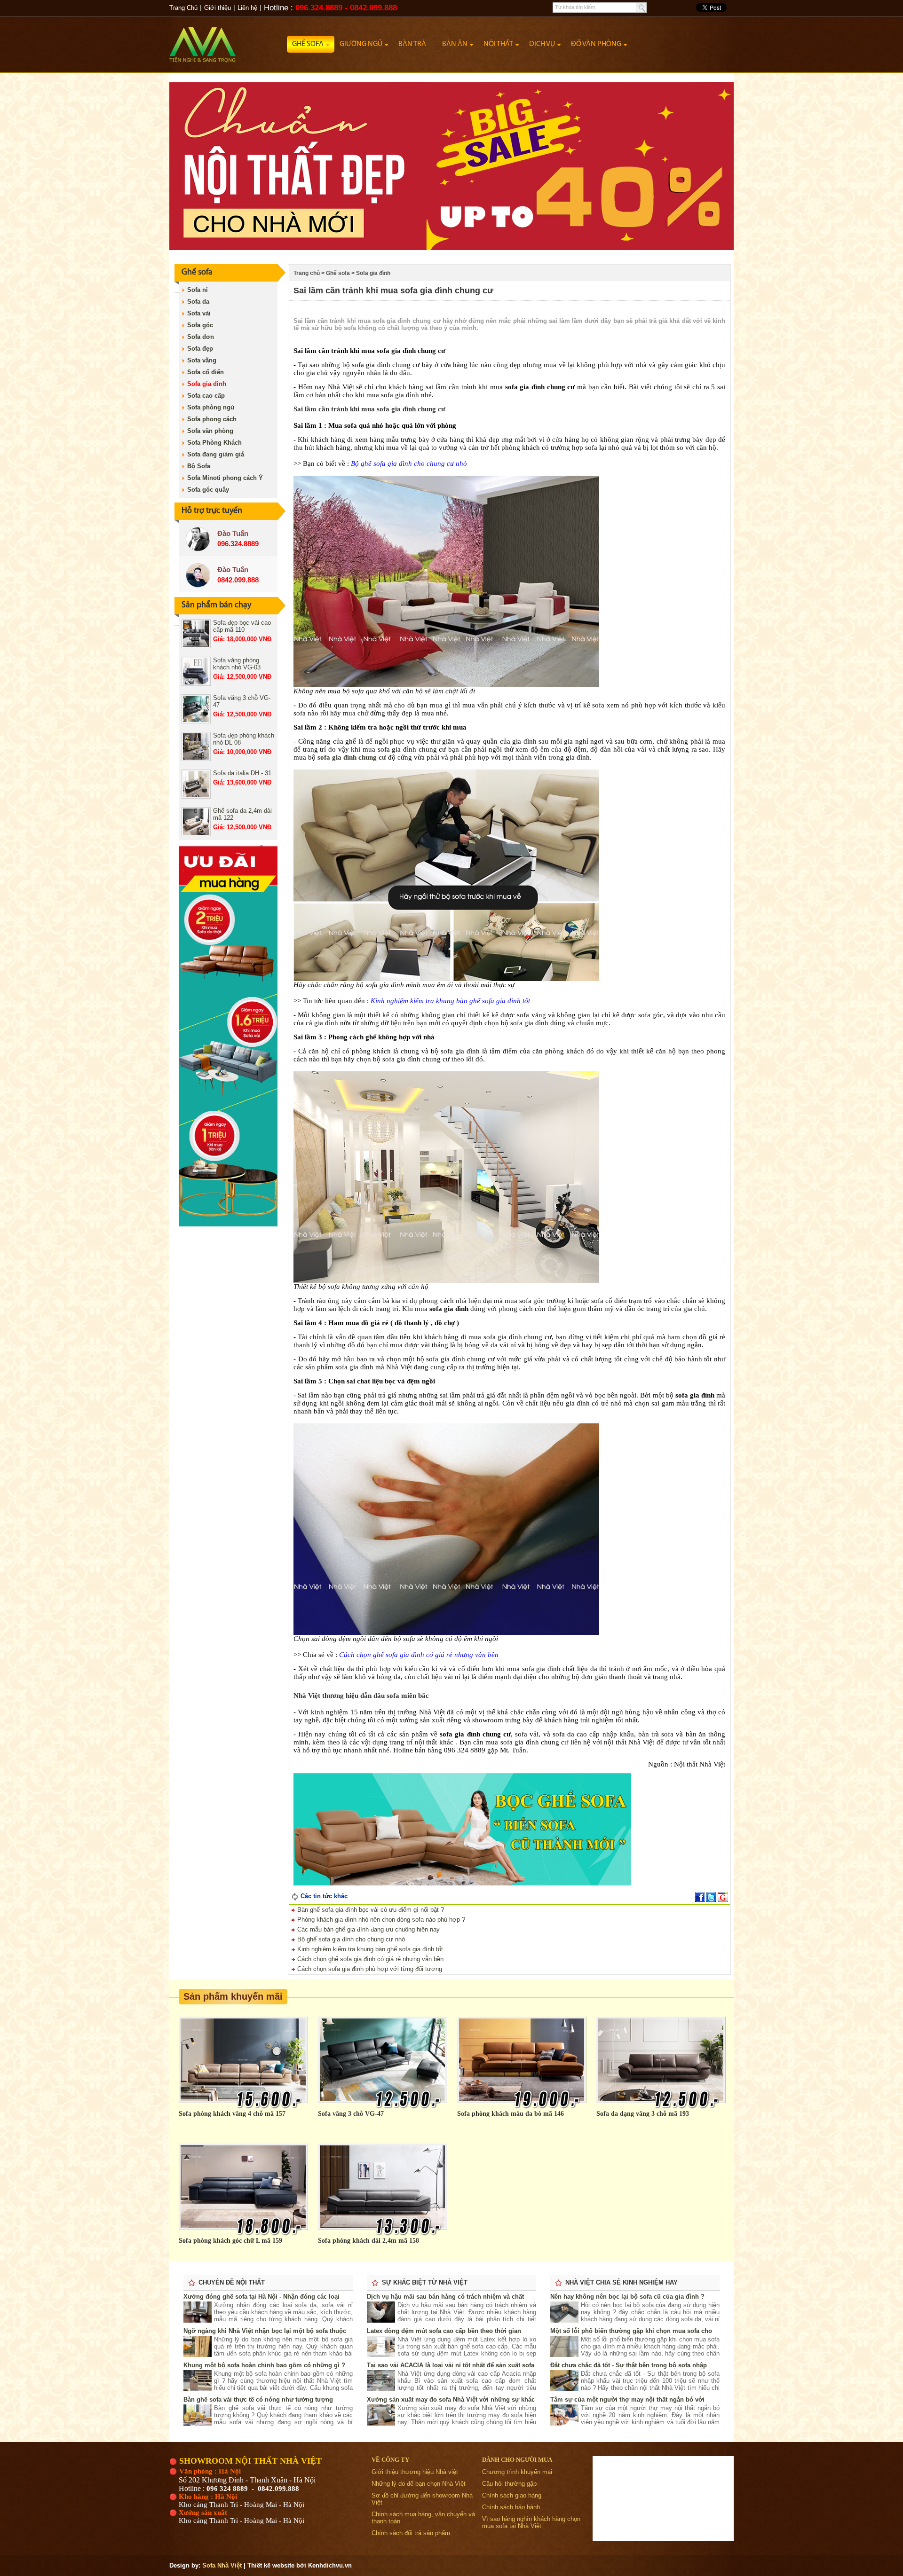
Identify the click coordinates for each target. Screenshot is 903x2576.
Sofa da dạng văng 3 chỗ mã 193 (643, 2114)
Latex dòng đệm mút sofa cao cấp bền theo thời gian (444, 2331)
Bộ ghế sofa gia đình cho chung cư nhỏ (350, 1939)
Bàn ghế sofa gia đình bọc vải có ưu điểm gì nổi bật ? (370, 1910)
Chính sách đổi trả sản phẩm (411, 2533)
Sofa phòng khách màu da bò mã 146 (511, 2114)
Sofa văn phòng (210, 431)
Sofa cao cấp (206, 396)
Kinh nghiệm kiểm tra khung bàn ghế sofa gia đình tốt (369, 1949)
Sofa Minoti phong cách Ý (225, 478)
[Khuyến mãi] (451, 248)
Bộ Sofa (199, 466)
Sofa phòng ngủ (211, 407)
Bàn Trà (412, 44)
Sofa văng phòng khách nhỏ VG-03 (237, 664)
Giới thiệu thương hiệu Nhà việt (415, 2472)
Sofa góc (200, 325)
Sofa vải (199, 313)
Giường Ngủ (361, 44)
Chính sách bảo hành (511, 2507)
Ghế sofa (308, 44)
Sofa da (198, 302)
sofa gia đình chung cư (352, 757)
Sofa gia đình (207, 384)
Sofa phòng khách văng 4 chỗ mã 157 (232, 2114)
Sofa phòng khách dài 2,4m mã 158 (368, 2241)
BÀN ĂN (455, 44)
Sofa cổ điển (206, 372)
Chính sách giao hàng (512, 2495)
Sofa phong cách (212, 419)
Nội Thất (498, 44)
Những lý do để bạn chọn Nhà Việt (419, 2484)
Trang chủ (307, 273)
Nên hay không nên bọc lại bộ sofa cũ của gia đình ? (627, 2297)
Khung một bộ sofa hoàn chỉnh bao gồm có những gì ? (264, 2365)
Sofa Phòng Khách (214, 443)
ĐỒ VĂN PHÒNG (596, 44)
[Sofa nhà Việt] (228, 40)
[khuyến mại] (228, 1224)
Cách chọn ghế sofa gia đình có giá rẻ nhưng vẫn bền (369, 1959)
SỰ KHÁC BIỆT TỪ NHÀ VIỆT (425, 2282)
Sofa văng (202, 360)
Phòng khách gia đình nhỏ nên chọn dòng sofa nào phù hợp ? (380, 1920)
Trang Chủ (183, 8)
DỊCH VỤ (542, 44)
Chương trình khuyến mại (517, 2472)
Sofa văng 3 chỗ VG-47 (351, 2114)
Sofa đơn (201, 337)
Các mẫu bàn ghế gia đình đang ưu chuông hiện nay (368, 1929)
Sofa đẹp (200, 349)
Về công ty (390, 2460)
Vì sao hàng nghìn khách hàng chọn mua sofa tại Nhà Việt (531, 2522)
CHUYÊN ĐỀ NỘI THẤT (232, 2282)
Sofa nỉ (198, 290)
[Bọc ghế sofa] (460, 1883)
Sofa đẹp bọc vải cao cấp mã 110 (242, 626)
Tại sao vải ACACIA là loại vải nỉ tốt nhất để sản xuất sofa (451, 2365)
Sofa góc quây (208, 490)
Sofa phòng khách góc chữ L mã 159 (230, 2241)
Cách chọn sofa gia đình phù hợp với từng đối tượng (369, 1969)
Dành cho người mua (517, 2460)
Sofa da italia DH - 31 (242, 773)
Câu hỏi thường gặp (509, 2484)
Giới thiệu (218, 8)
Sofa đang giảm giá (216, 454)
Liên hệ (247, 8)
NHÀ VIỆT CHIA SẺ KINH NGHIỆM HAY (622, 2282)
